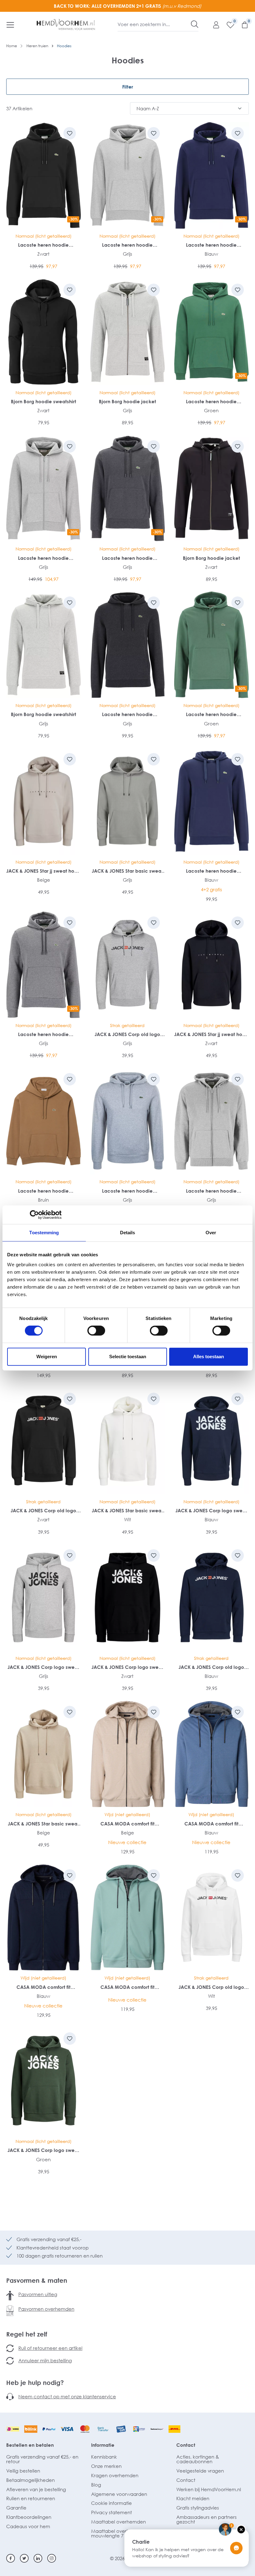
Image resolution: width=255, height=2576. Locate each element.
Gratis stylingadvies (198, 2508)
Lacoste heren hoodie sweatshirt (43, 245)
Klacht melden (193, 2498)
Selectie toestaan (128, 1357)
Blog (96, 2485)
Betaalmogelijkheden (30, 2480)
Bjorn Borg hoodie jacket (127, 401)
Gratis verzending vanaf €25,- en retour (42, 2459)
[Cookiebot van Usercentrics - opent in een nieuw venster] (34, 1215)
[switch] (96, 1331)
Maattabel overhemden (118, 2522)
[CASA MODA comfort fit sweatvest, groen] (127, 1918)
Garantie (16, 2508)
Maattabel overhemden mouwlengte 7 (118, 2533)
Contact (186, 2445)
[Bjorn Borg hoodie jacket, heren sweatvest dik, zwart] (211, 489)
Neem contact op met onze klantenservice (67, 2396)
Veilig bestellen (23, 2471)
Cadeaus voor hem (28, 2526)
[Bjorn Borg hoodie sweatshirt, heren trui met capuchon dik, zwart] (44, 332)
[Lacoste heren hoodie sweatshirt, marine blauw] (211, 801)
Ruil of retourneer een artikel (50, 2348)
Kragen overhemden (115, 2475)
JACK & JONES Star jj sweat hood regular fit (43, 871)
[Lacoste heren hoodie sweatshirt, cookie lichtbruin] (44, 1121)
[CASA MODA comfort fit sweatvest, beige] (127, 1754)
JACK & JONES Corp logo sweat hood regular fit (211, 1511)
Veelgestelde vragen (200, 2471)
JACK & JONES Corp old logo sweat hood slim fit (127, 1034)
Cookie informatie (111, 2503)
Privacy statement (111, 2512)
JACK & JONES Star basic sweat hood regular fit (127, 871)
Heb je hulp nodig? (35, 2382)
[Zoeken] (195, 24)
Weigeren (47, 1357)
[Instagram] (52, 2558)
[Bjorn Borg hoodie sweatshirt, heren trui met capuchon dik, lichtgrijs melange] (44, 645)
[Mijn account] (213, 25)
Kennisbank (104, 2457)
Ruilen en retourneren (31, 2498)
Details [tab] (128, 1233)
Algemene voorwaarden (119, 2494)
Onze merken (106, 2466)
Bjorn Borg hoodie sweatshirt (44, 401)
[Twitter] (24, 2558)
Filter (128, 87)
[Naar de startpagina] (66, 25)
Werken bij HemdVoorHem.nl (209, 2489)
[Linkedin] (38, 2558)
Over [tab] (211, 1233)
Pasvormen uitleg (38, 2294)
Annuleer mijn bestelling (45, 2360)
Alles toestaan (209, 1357)
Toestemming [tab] (44, 1233)
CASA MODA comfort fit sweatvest (127, 1824)
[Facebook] (11, 2558)
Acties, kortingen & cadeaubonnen (198, 2459)
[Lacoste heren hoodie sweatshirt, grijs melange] (127, 1121)
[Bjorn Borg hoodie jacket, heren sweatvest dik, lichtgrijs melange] (127, 332)
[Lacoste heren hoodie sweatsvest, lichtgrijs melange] (211, 1121)
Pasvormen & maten (37, 2280)
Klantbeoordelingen (29, 2517)
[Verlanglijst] (227, 25)
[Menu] (10, 25)
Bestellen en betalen (30, 2445)
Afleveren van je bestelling (36, 2489)
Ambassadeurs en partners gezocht (206, 2519)
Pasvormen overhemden (46, 2309)
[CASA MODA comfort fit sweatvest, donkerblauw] (44, 1918)
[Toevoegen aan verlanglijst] (70, 133)
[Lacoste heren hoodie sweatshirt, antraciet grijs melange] (127, 645)
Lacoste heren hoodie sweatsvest (43, 558)
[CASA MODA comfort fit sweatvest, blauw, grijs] (211, 1754)
